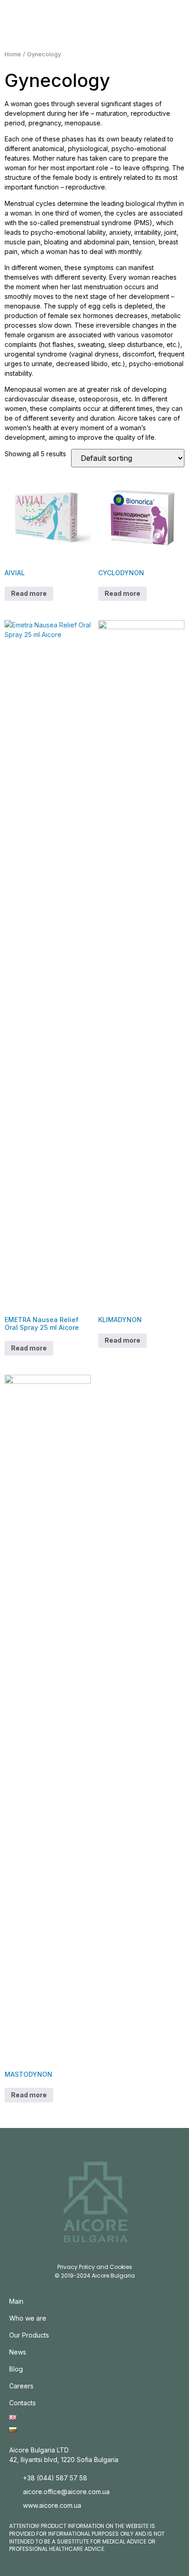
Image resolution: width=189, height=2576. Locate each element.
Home (13, 54)
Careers (21, 2386)
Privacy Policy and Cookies (95, 2267)
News (18, 2352)
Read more (29, 593)
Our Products (29, 2335)
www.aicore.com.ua (52, 2505)
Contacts (22, 2403)
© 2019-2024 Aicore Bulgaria (95, 2276)
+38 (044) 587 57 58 (55, 2478)
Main (16, 2301)
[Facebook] (103, 2255)
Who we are (28, 2318)
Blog (16, 2369)
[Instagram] (87, 2255)
